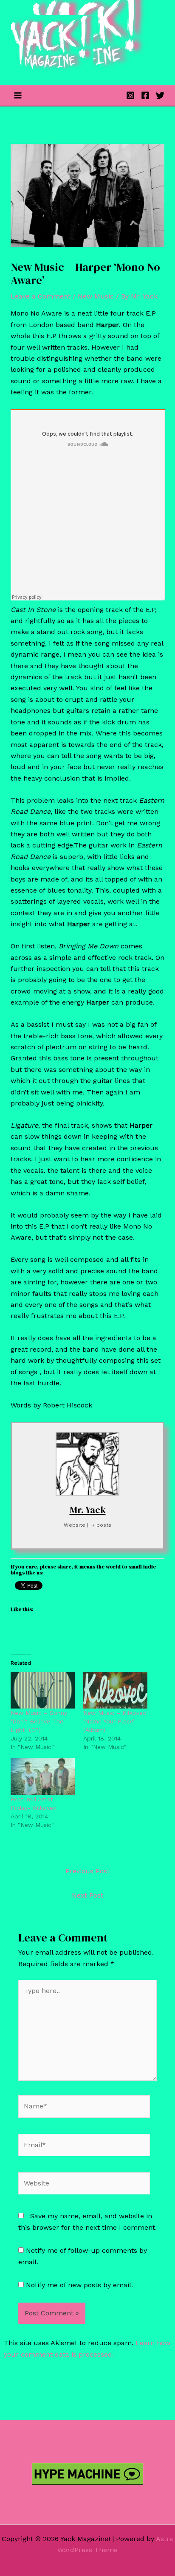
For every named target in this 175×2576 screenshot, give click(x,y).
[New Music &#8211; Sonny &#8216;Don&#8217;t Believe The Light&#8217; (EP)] (43, 1690)
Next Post (87, 1895)
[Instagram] (130, 95)
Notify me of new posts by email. (79, 2285)
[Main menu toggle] (18, 95)
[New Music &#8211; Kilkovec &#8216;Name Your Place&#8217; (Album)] (115, 1690)
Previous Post (87, 1871)
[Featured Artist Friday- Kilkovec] (43, 1776)
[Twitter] (160, 95)
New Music (96, 296)
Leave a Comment (41, 296)
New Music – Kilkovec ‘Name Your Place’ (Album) (115, 1721)
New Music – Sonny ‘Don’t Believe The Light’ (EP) (39, 1721)
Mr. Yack (88, 1510)
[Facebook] (145, 95)
